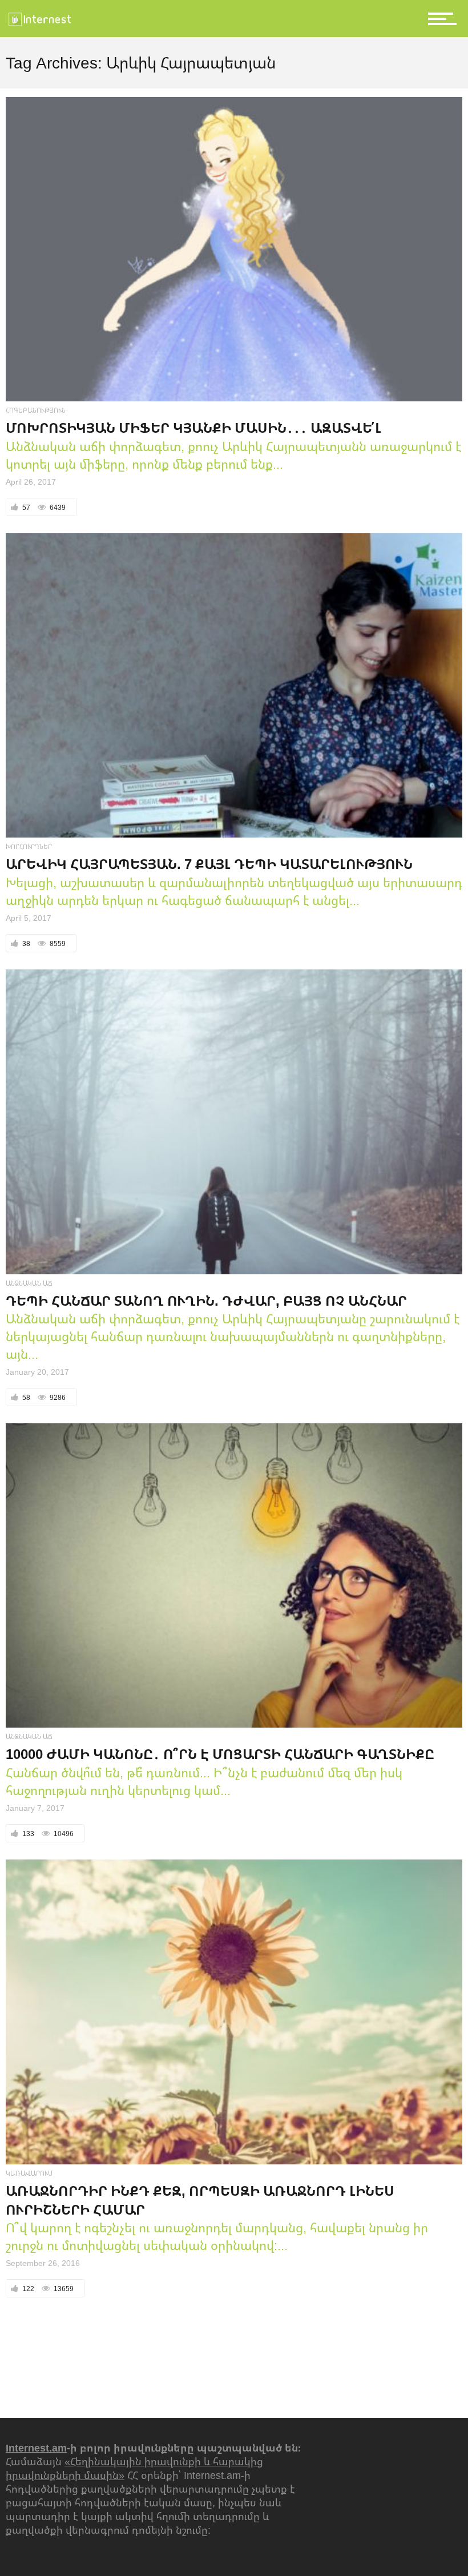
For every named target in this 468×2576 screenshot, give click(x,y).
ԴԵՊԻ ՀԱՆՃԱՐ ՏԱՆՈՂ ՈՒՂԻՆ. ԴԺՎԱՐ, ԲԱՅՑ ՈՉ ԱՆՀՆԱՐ (206, 1300)
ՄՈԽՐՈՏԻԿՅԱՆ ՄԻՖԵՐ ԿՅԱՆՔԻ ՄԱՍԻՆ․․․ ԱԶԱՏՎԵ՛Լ (193, 427)
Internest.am (36, 2448)
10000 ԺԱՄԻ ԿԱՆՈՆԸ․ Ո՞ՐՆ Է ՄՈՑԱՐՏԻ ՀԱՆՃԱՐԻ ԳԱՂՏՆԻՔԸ (220, 1754)
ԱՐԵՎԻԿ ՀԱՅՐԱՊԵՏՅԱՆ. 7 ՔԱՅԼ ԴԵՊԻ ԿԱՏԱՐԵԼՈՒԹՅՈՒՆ (209, 864)
